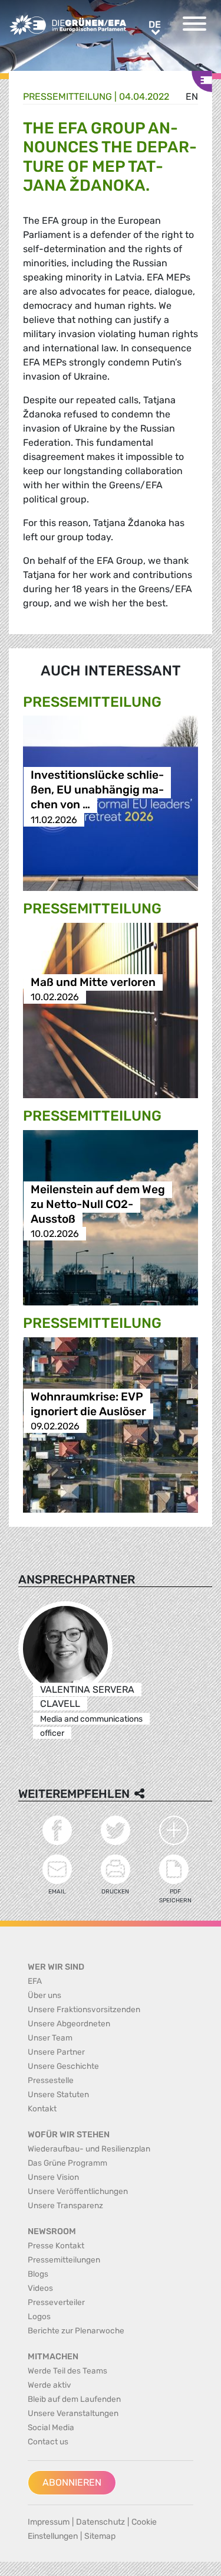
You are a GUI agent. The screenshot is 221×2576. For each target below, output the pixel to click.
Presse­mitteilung (67, 97)
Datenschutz (100, 2522)
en (192, 97)
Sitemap (100, 2536)
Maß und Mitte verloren (93, 982)
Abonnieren (72, 2482)
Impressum (49, 2522)
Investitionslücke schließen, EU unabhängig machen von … (97, 790)
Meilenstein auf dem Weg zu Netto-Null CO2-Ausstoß (98, 1204)
